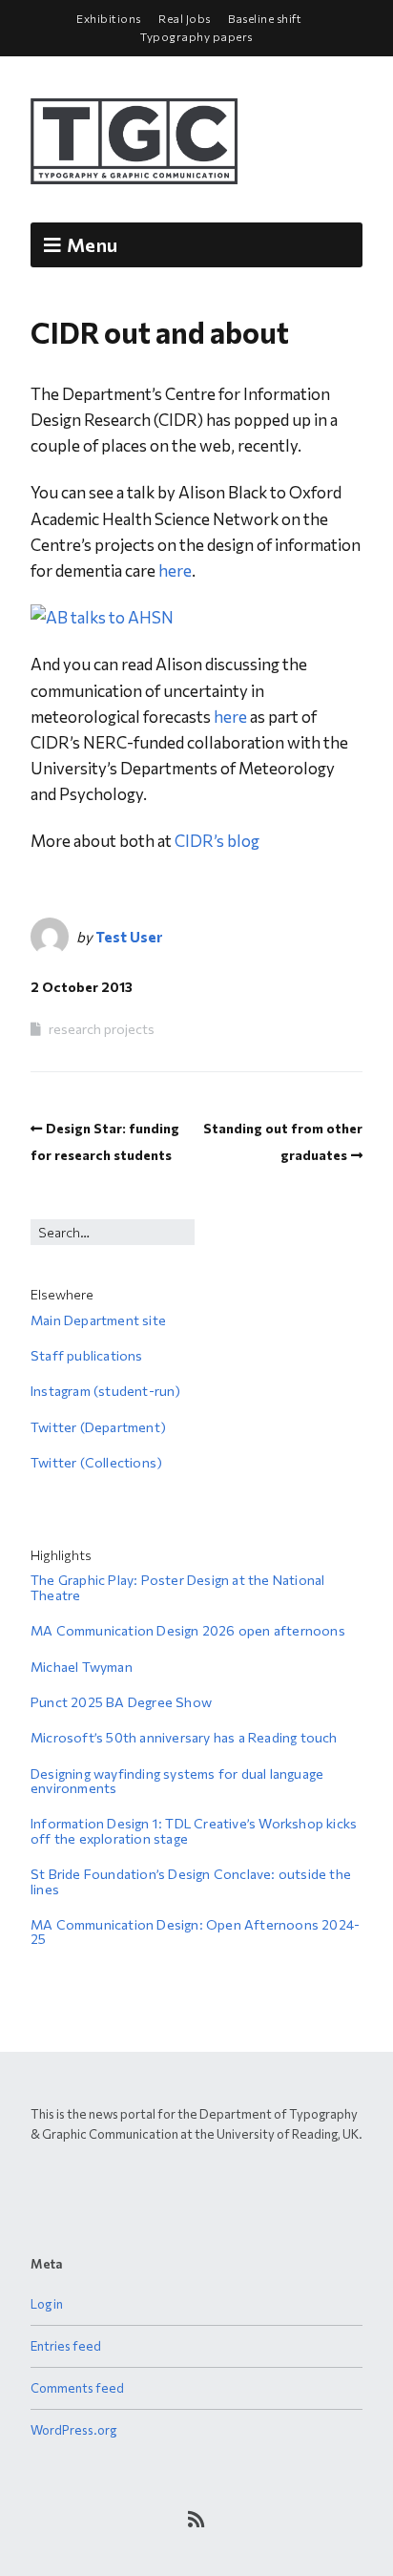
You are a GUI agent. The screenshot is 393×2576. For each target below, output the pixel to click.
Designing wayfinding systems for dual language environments (177, 1781)
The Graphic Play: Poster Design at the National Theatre (177, 1587)
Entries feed (66, 2346)
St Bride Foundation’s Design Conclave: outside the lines (191, 1881)
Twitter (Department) (98, 1427)
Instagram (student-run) (106, 1391)
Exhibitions (109, 18)
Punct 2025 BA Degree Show (121, 1702)
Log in (47, 2304)
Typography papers (196, 36)
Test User (129, 937)
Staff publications (87, 1355)
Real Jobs (185, 18)
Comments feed (77, 2388)
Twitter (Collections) (96, 1462)
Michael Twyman (82, 1667)
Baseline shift (265, 18)
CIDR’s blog (217, 841)
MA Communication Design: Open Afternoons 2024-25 (195, 1932)
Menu (92, 244)
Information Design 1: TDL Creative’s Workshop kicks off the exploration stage (194, 1830)
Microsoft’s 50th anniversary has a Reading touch (184, 1737)
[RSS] (197, 2519)
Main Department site (98, 1320)
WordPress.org (73, 2430)
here (175, 570)
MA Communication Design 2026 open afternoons (188, 1630)
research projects (102, 1029)
